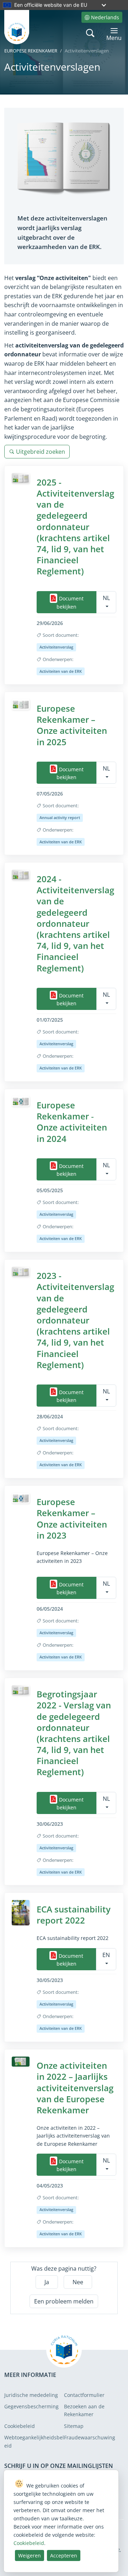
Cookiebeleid (20, 2426)
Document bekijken (70, 603)
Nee (78, 2282)
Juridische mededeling (31, 2395)
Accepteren (64, 2555)
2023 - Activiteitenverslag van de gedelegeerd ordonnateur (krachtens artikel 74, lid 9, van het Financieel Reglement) (75, 1320)
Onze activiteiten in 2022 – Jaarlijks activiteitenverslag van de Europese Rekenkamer (75, 2088)
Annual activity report (60, 817)
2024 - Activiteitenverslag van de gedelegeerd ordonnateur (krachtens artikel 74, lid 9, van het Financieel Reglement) (75, 923)
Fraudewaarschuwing (90, 2437)
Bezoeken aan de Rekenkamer (84, 2410)
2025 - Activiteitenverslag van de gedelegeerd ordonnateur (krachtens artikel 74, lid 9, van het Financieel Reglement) (75, 527)
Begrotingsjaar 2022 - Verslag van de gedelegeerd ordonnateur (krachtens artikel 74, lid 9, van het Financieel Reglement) (74, 1733)
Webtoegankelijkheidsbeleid (34, 2441)
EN (106, 1955)
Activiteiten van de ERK (61, 671)
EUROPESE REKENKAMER (31, 51)
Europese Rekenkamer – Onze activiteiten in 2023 (72, 1518)
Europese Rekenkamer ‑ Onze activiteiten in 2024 (72, 1122)
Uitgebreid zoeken (41, 452)
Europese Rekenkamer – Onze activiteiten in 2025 (72, 725)
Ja (47, 2282)
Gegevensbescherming (31, 2406)
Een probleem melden (64, 2301)
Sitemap (74, 2426)
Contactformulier (84, 2395)
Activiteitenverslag (56, 647)
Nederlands (105, 17)
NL (106, 598)
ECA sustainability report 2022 (74, 1915)
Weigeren (30, 2555)
